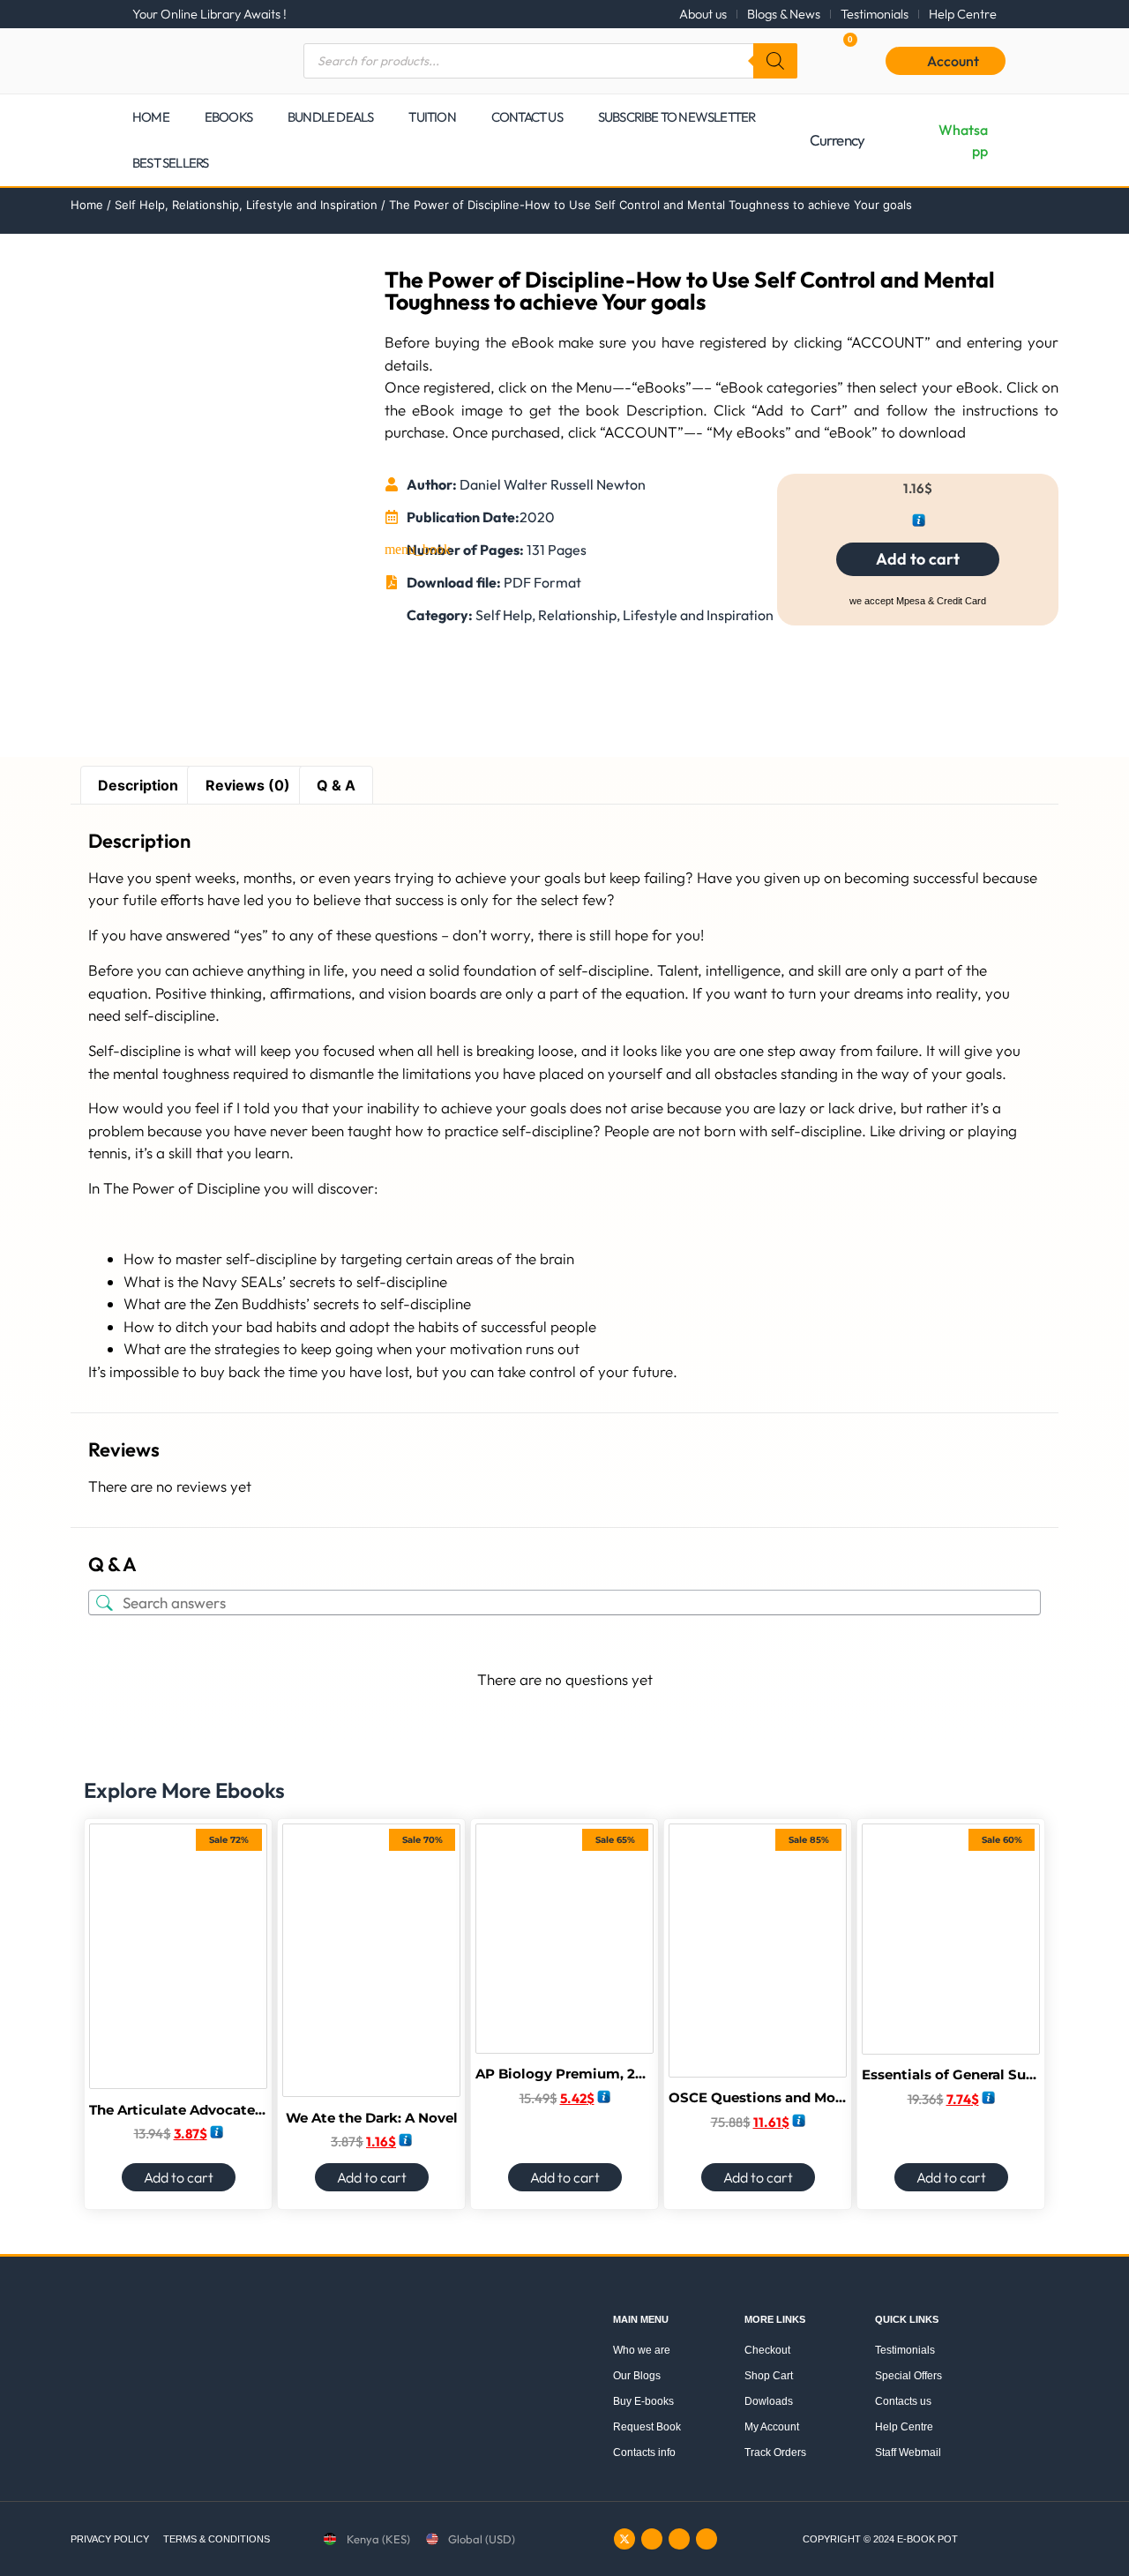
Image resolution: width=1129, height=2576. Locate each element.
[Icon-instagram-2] (652, 2539)
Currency (837, 140)
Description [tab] (138, 785)
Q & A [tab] (336, 785)
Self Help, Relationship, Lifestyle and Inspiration (246, 205)
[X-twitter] (624, 2539)
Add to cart (918, 559)
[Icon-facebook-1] (679, 2539)
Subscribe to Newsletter (677, 117)
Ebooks (228, 117)
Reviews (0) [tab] (248, 785)
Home (151, 117)
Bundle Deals (330, 117)
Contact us (527, 117)
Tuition (432, 117)
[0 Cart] (833, 60)
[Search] (775, 61)
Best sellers (170, 163)
